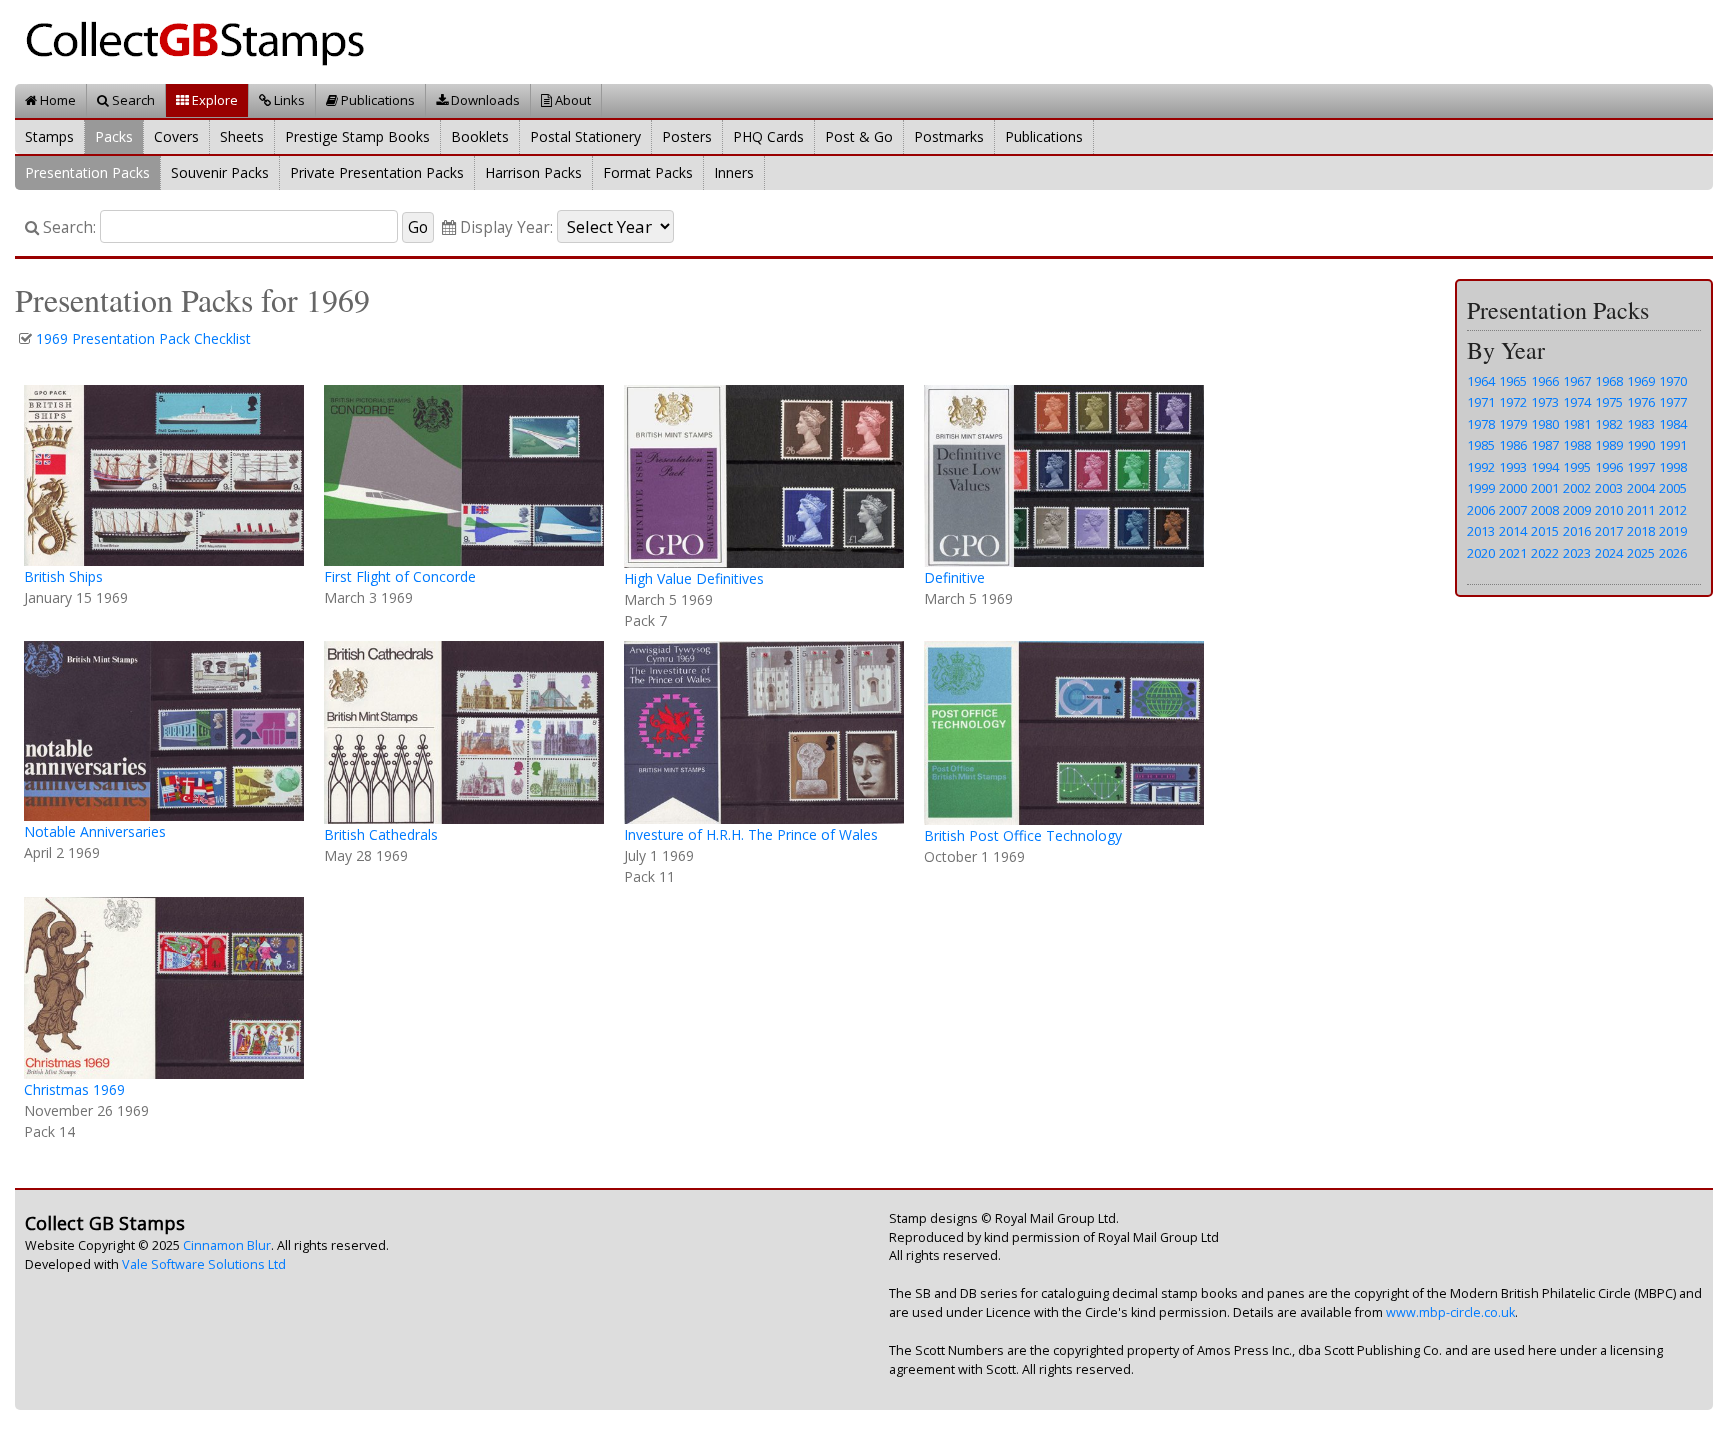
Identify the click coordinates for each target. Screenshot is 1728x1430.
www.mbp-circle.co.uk (1450, 1312)
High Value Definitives (694, 578)
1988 (1577, 445)
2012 (1673, 510)
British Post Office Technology (1023, 835)
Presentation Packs (87, 172)
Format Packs (648, 172)
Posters (687, 136)
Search (132, 100)
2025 (1641, 553)
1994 (1545, 467)
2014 (1513, 531)
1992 (1481, 467)
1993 (1513, 467)
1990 (1641, 445)
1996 (1609, 467)
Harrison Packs (533, 172)
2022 (1545, 553)
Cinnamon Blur (227, 1245)
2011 (1641, 510)
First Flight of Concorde (400, 576)
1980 (1545, 424)
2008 (1545, 510)
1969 (1641, 381)
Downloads (484, 100)
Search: (67, 227)
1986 (1513, 445)
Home (56, 100)
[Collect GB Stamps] (202, 40)
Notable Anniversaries (95, 831)
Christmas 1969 (74, 1089)
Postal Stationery (585, 136)
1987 (1545, 445)
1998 (1673, 467)
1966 (1545, 381)
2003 (1609, 488)
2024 (1609, 553)
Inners (734, 172)
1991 (1673, 445)
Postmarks (949, 136)
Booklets (480, 136)
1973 (1545, 402)
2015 (1545, 531)
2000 (1513, 488)
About (571, 100)
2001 (1545, 488)
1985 (1481, 445)
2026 (1673, 553)
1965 (1513, 381)
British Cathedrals (381, 834)
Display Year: (504, 227)
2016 (1577, 531)
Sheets (242, 136)
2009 (1577, 510)
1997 (1641, 467)
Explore (213, 100)
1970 (1673, 381)
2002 (1577, 488)
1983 (1641, 424)
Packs (114, 136)
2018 (1641, 531)
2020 (1481, 553)
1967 (1577, 381)
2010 (1609, 510)
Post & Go (859, 136)
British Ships (63, 576)
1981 (1577, 424)
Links (288, 100)
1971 (1481, 402)
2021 (1513, 553)
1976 (1641, 402)
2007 (1513, 510)
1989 (1609, 445)
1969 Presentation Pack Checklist (143, 338)
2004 (1641, 488)
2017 (1609, 531)
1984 (1673, 424)
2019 (1673, 531)
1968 (1609, 381)
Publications (376, 100)
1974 (1577, 402)
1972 (1513, 402)
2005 (1673, 488)
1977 (1673, 402)
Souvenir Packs (220, 172)
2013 (1481, 531)
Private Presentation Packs (377, 172)
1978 (1481, 424)
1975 (1609, 402)
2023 (1577, 553)
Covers (176, 136)
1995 (1577, 467)
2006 (1481, 510)
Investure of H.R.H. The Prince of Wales (751, 834)
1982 (1609, 424)
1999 (1481, 488)
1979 (1513, 424)
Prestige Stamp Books (357, 136)
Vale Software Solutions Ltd (204, 1264)
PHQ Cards (768, 136)
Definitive (954, 577)
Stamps (49, 136)
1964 (1481, 381)
